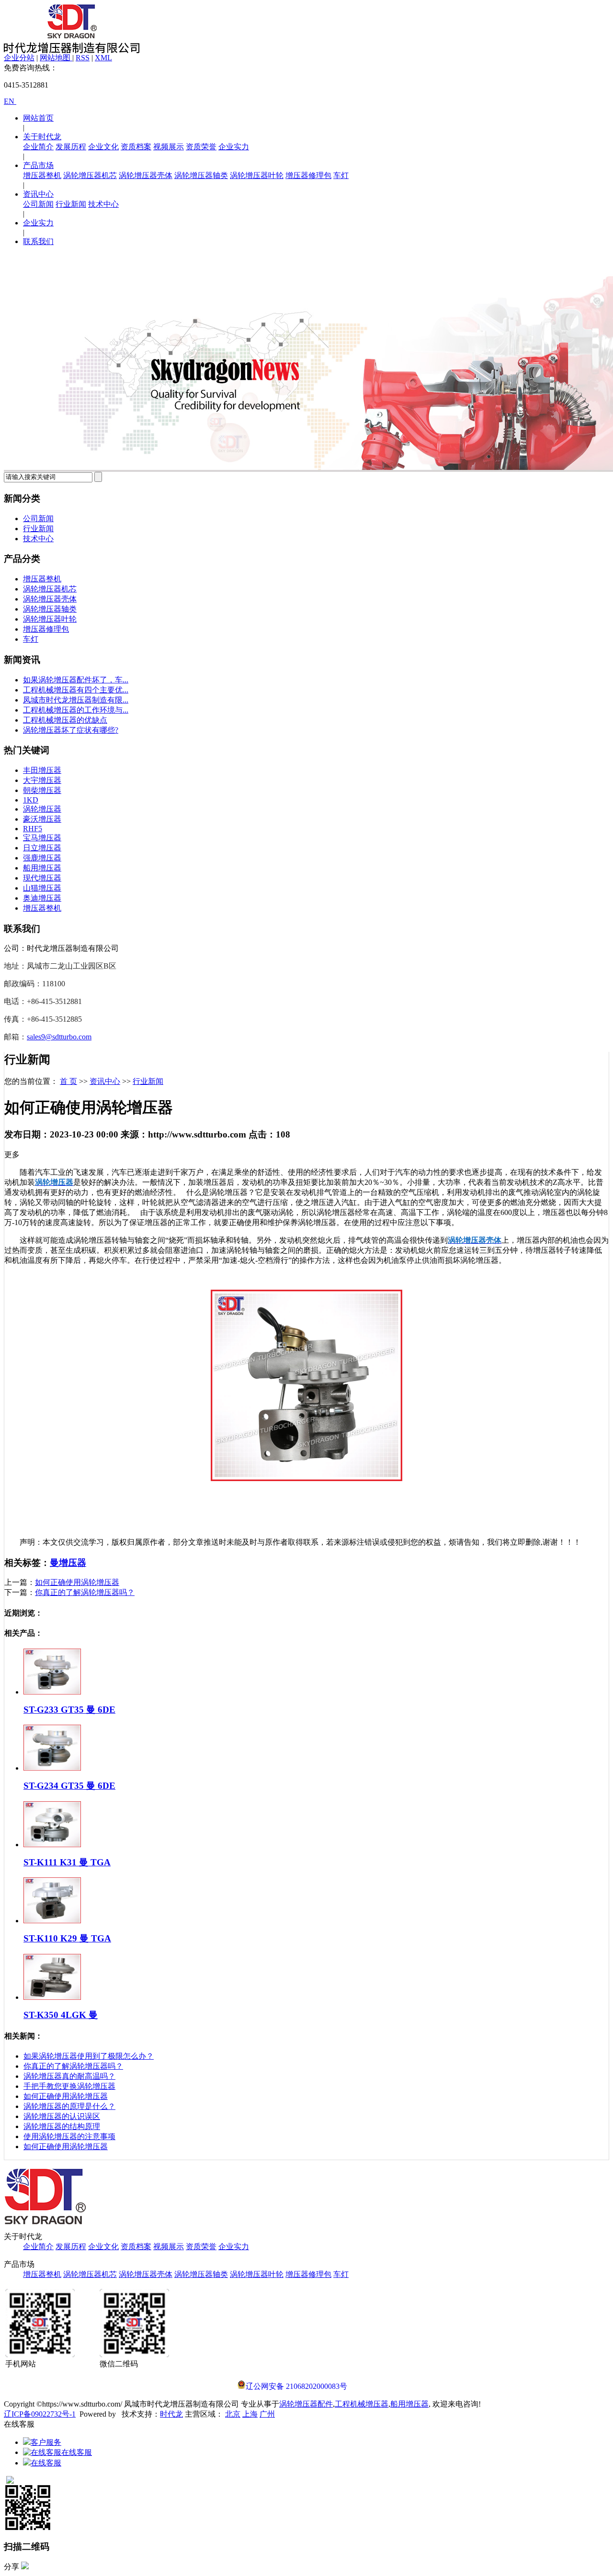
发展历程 (71, 147)
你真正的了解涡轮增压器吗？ (85, 1592)
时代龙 (171, 2414)
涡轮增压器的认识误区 (62, 2116)
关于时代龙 (42, 137)
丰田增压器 (42, 770)
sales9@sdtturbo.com (59, 1037)
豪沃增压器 (42, 819)
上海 (250, 2414)
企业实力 (234, 147)
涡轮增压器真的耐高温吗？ (69, 2076)
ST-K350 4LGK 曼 (61, 2015)
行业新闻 (71, 204)
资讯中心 (38, 194)
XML (103, 58)
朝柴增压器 (42, 790)
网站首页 (38, 118)
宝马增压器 (42, 838)
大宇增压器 (42, 780)
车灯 (341, 175)
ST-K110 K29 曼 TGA (67, 1938)
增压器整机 (42, 175)
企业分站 (19, 58)
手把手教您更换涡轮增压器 (69, 2086)
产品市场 (38, 165)
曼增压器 (68, 1563)
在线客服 (77, 2452)
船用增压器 (42, 868)
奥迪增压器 (42, 898)
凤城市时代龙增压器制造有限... (76, 700)
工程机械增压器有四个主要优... (76, 690)
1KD (31, 800)
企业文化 (103, 147)
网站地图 (56, 58)
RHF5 (33, 829)
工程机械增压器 (362, 2404)
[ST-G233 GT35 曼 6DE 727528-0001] (52, 1692)
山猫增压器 (42, 888)
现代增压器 (42, 878)
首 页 (68, 1081)
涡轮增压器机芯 (90, 175)
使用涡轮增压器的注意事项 (69, 2136)
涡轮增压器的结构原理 (62, 2126)
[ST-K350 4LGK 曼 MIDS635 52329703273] (52, 1997)
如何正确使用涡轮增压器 (77, 1582)
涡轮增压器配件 (306, 2404)
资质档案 (136, 147)
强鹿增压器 (42, 858)
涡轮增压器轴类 (201, 175)
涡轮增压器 (42, 809)
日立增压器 (42, 848)
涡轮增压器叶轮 (257, 175)
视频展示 (169, 147)
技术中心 (103, 204)
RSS (83, 58)
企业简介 (38, 147)
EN (10, 101)
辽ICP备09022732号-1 (40, 2414)
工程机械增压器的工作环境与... (76, 710)
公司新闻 (38, 204)
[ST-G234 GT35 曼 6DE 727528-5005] (52, 1768)
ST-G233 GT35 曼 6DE (69, 1710)
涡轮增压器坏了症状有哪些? (71, 730)
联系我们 (38, 241)
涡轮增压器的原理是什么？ (69, 2106)
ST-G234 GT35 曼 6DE (69, 1786)
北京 (233, 2414)
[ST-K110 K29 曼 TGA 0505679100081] (52, 1921)
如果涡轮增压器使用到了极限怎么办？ (89, 2056)
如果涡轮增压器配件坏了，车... (76, 680)
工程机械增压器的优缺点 (65, 720)
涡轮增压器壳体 (146, 175)
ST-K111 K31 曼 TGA (67, 1862)
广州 (267, 2414)
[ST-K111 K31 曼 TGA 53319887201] (52, 1845)
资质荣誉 (201, 147)
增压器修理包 (308, 175)
